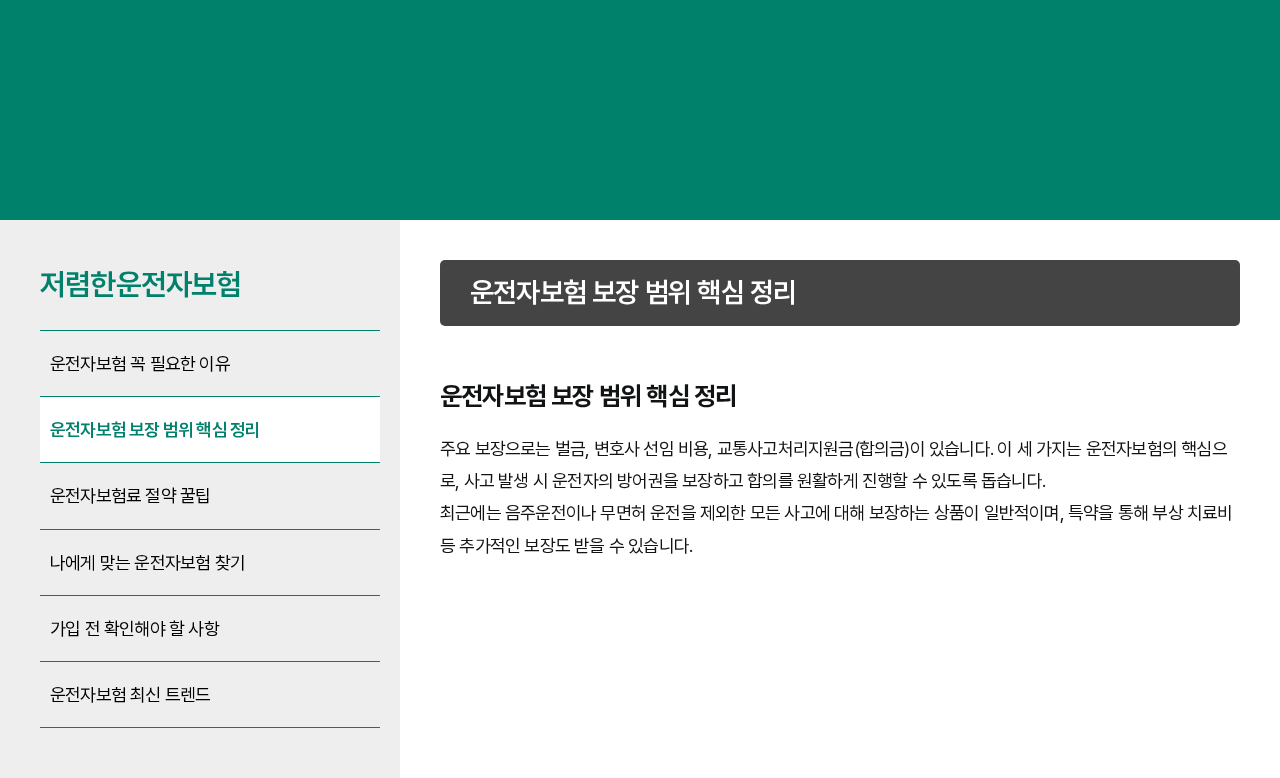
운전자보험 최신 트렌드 (130, 694)
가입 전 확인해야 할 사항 (134, 628)
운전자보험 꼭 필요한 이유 (140, 363)
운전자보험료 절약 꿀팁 (130, 495)
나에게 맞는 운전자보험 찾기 (147, 562)
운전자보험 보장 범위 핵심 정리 (155, 429)
